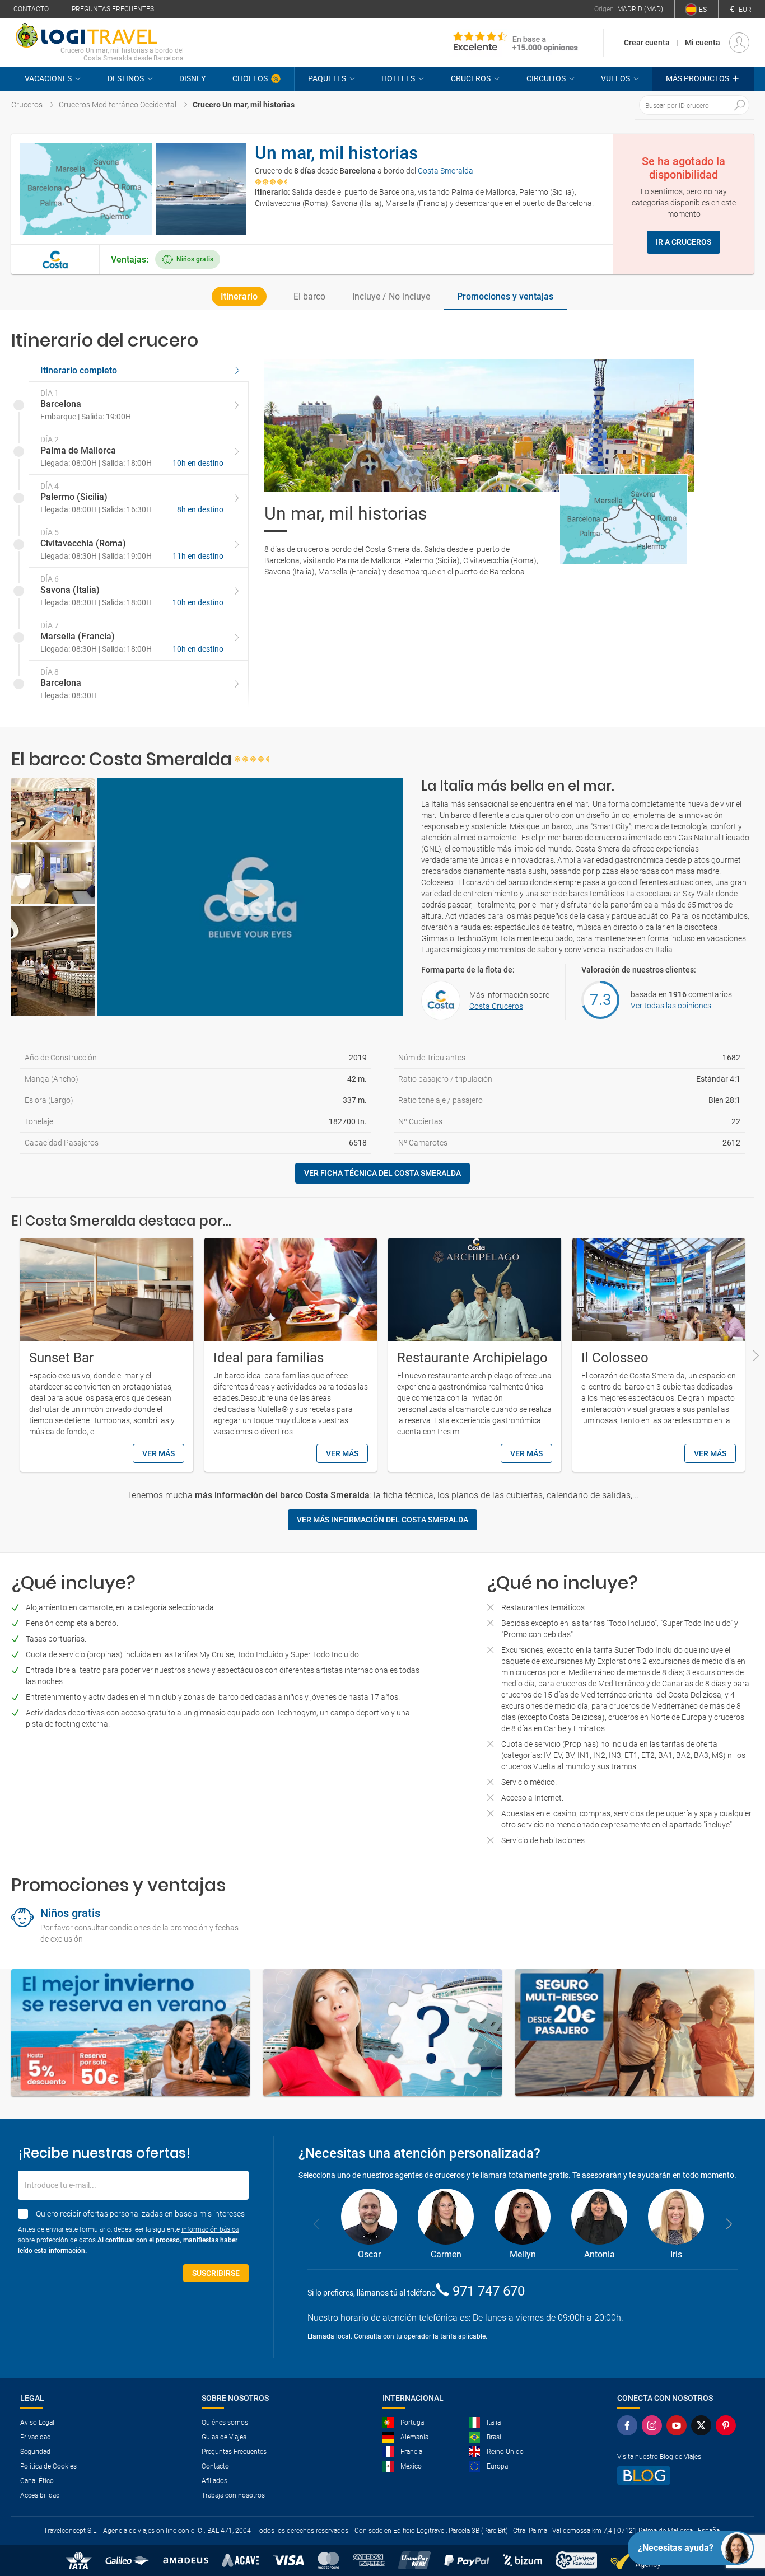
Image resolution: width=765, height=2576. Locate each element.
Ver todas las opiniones (671, 1006)
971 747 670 (489, 2291)
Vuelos (615, 78)
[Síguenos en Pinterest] (726, 2425)
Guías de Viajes (224, 2437)
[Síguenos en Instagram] (652, 2425)
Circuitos (546, 78)
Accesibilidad (40, 2495)
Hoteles (398, 78)
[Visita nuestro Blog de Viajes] (677, 2476)
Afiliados (214, 2481)
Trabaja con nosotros (233, 2495)
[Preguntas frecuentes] (382, 2033)
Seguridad (35, 2452)
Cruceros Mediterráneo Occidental (118, 105)
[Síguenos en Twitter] (701, 2425)
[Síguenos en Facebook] (627, 2425)
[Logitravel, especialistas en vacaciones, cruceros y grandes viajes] (100, 35)
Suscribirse (216, 2273)
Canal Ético (37, 2481)
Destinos (126, 78)
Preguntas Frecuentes (234, 2452)
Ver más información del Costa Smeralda (382, 1520)
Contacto (31, 9)
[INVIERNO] (130, 2033)
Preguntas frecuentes (113, 9)
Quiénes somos (225, 2423)
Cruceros (471, 78)
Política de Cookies (48, 2466)
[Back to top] (738, 2509)
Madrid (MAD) (640, 9)
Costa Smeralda (446, 171)
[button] (703, 79)
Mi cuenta (703, 43)
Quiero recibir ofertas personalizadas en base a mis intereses (140, 2214)
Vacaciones (48, 78)
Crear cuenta (647, 43)
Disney (192, 78)
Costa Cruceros (496, 1006)
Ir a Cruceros (684, 242)
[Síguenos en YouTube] (677, 2425)
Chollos (250, 78)
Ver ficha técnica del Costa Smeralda (382, 1173)
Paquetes (327, 78)
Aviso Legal (37, 2423)
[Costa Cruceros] (55, 260)
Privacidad (36, 2437)
